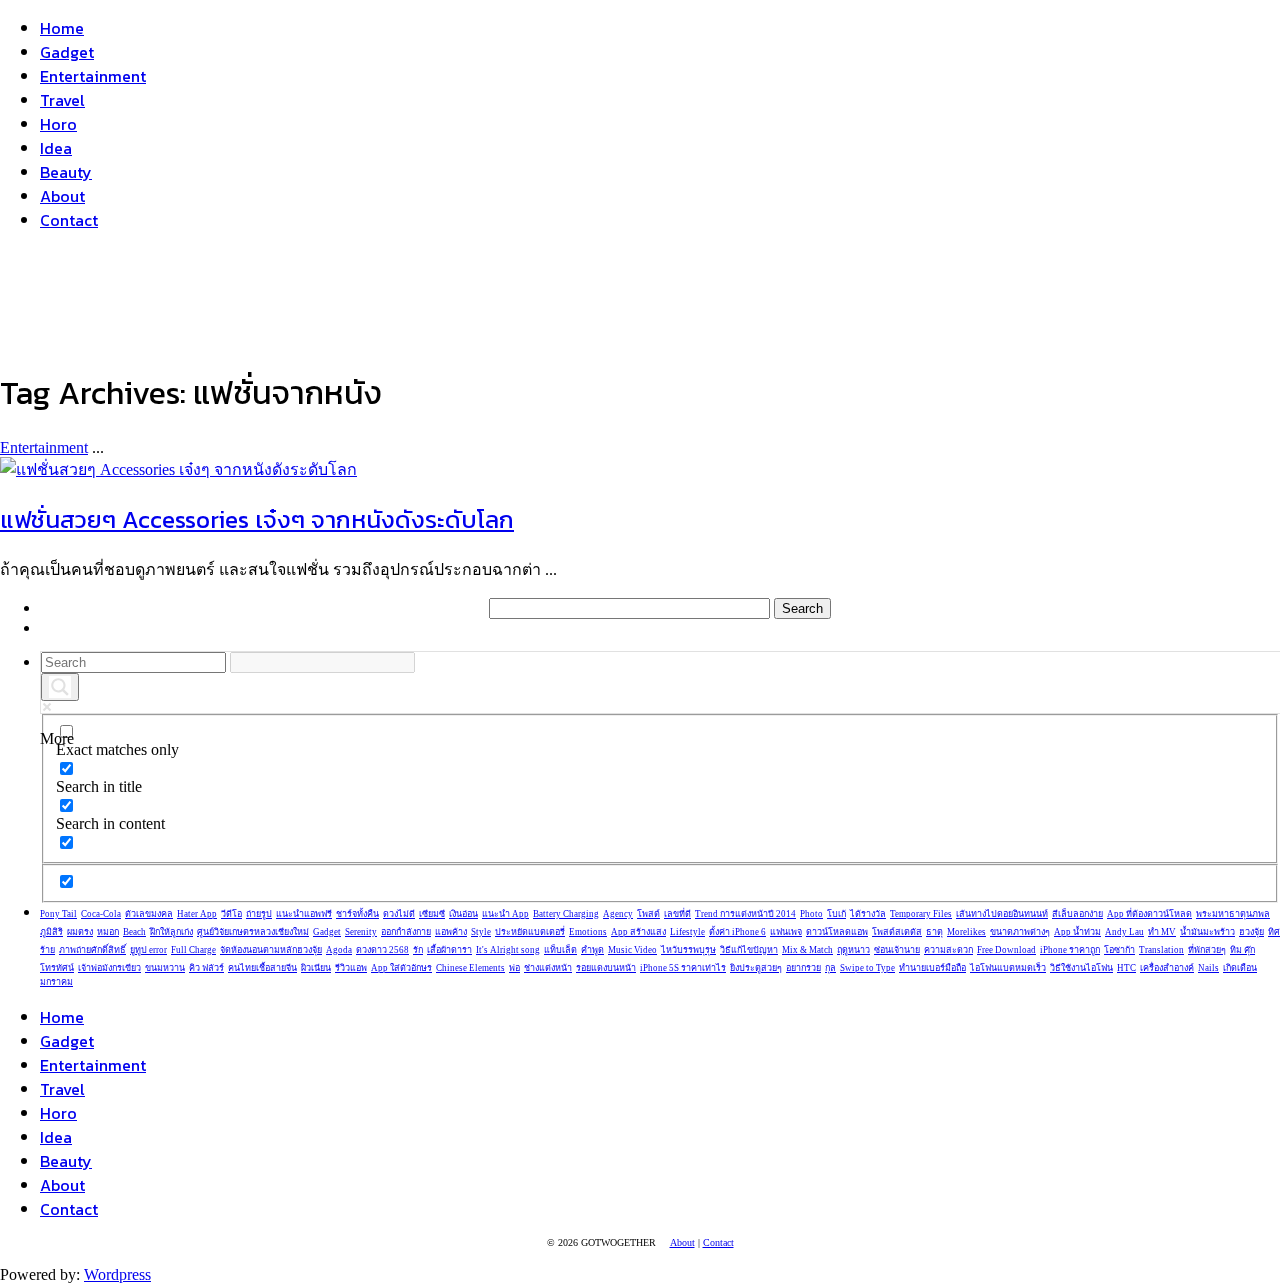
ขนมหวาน (165, 968)
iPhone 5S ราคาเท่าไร (683, 968)
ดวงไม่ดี (399, 914)
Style (481, 932)
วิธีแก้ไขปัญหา (749, 950)
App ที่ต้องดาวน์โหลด (1149, 914)
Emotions (588, 932)
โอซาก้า (1119, 950)
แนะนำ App (505, 914)
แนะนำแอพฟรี (304, 914)
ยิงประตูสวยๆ (756, 968)
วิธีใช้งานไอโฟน (1081, 968)
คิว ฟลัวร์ (206, 968)
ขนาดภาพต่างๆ (1020, 932)
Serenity (361, 932)
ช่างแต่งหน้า (548, 968)
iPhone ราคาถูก (1070, 950)
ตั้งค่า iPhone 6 (737, 932)
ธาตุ (934, 932)
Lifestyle (687, 932)
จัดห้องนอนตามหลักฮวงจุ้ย (271, 950)
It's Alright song (508, 950)
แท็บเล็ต (560, 950)
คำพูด (592, 950)
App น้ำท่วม (1077, 932)
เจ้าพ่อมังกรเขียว (109, 968)
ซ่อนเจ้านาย (897, 950)
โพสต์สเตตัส (897, 932)
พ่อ (514, 968)
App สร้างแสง (638, 932)
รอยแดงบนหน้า (606, 968)
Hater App (197, 914)
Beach (134, 932)
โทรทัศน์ (57, 968)
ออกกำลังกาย (406, 932)
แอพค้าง (451, 932)
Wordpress (117, 1274)
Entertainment (93, 76)
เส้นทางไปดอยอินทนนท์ (1002, 914)
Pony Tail (58, 914)
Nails (1208, 968)
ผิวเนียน (316, 968)
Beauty (66, 172)
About (62, 196)
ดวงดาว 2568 (382, 950)
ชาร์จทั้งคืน (357, 914)
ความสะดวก (948, 950)
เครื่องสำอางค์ (1167, 968)
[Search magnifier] (60, 687)
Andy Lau (1124, 932)
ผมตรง (80, 932)
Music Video (632, 950)
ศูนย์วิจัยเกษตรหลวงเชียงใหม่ (253, 932)
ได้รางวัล (868, 914)
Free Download (1006, 950)
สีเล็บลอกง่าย (1077, 914)
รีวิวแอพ (351, 968)
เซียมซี (432, 914)
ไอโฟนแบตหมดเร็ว (1008, 968)
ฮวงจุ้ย (1251, 932)
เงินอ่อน (463, 914)
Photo (811, 914)
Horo (58, 124)
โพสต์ (648, 914)
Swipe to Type (867, 968)
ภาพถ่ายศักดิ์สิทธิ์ (92, 950)
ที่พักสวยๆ (1207, 950)
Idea (56, 148)
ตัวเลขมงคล (149, 914)
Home (62, 28)
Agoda (339, 950)
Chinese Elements (470, 968)
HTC (1126, 968)
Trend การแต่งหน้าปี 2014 (745, 914)
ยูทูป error (148, 950)
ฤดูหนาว (853, 950)
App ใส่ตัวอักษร (401, 968)
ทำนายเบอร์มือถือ (932, 968)
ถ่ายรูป (259, 914)
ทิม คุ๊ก (1242, 950)
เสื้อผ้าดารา (449, 950)
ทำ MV (1162, 932)
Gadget (67, 52)
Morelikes (966, 932)
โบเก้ (836, 914)
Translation (1161, 950)
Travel (62, 100)
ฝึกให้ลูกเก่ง (171, 932)
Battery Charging (566, 914)
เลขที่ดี (677, 914)
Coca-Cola (101, 914)
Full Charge (193, 950)
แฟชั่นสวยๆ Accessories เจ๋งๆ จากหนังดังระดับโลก (257, 519)
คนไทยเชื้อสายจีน (262, 968)
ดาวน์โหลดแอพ (837, 932)
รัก (418, 950)
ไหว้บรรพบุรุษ (688, 950)
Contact (69, 220)
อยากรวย (803, 968)
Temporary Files (921, 914)
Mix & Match (807, 950)
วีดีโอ (231, 914)
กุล (830, 968)
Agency (618, 914)
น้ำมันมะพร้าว (1207, 932)
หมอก (108, 932)
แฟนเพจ (786, 932)
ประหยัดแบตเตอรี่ (530, 932)
